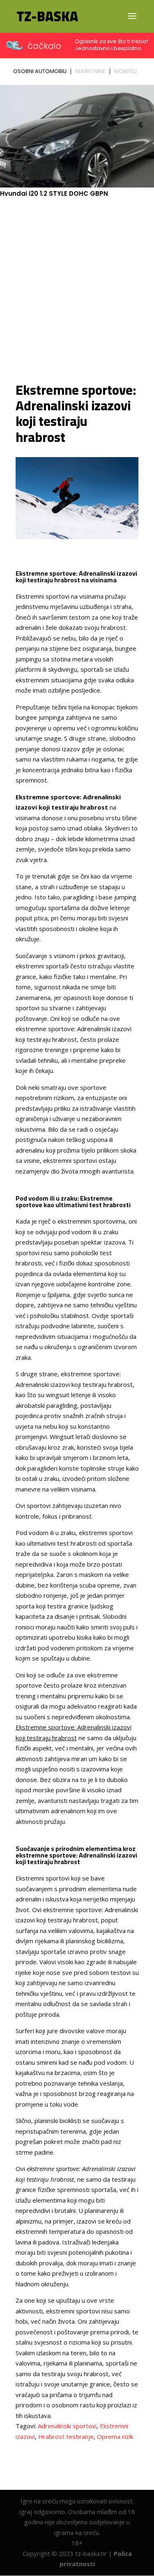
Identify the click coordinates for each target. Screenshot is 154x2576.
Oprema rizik (115, 2436)
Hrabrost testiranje (66, 2436)
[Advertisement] (77, 289)
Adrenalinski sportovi (67, 2426)
